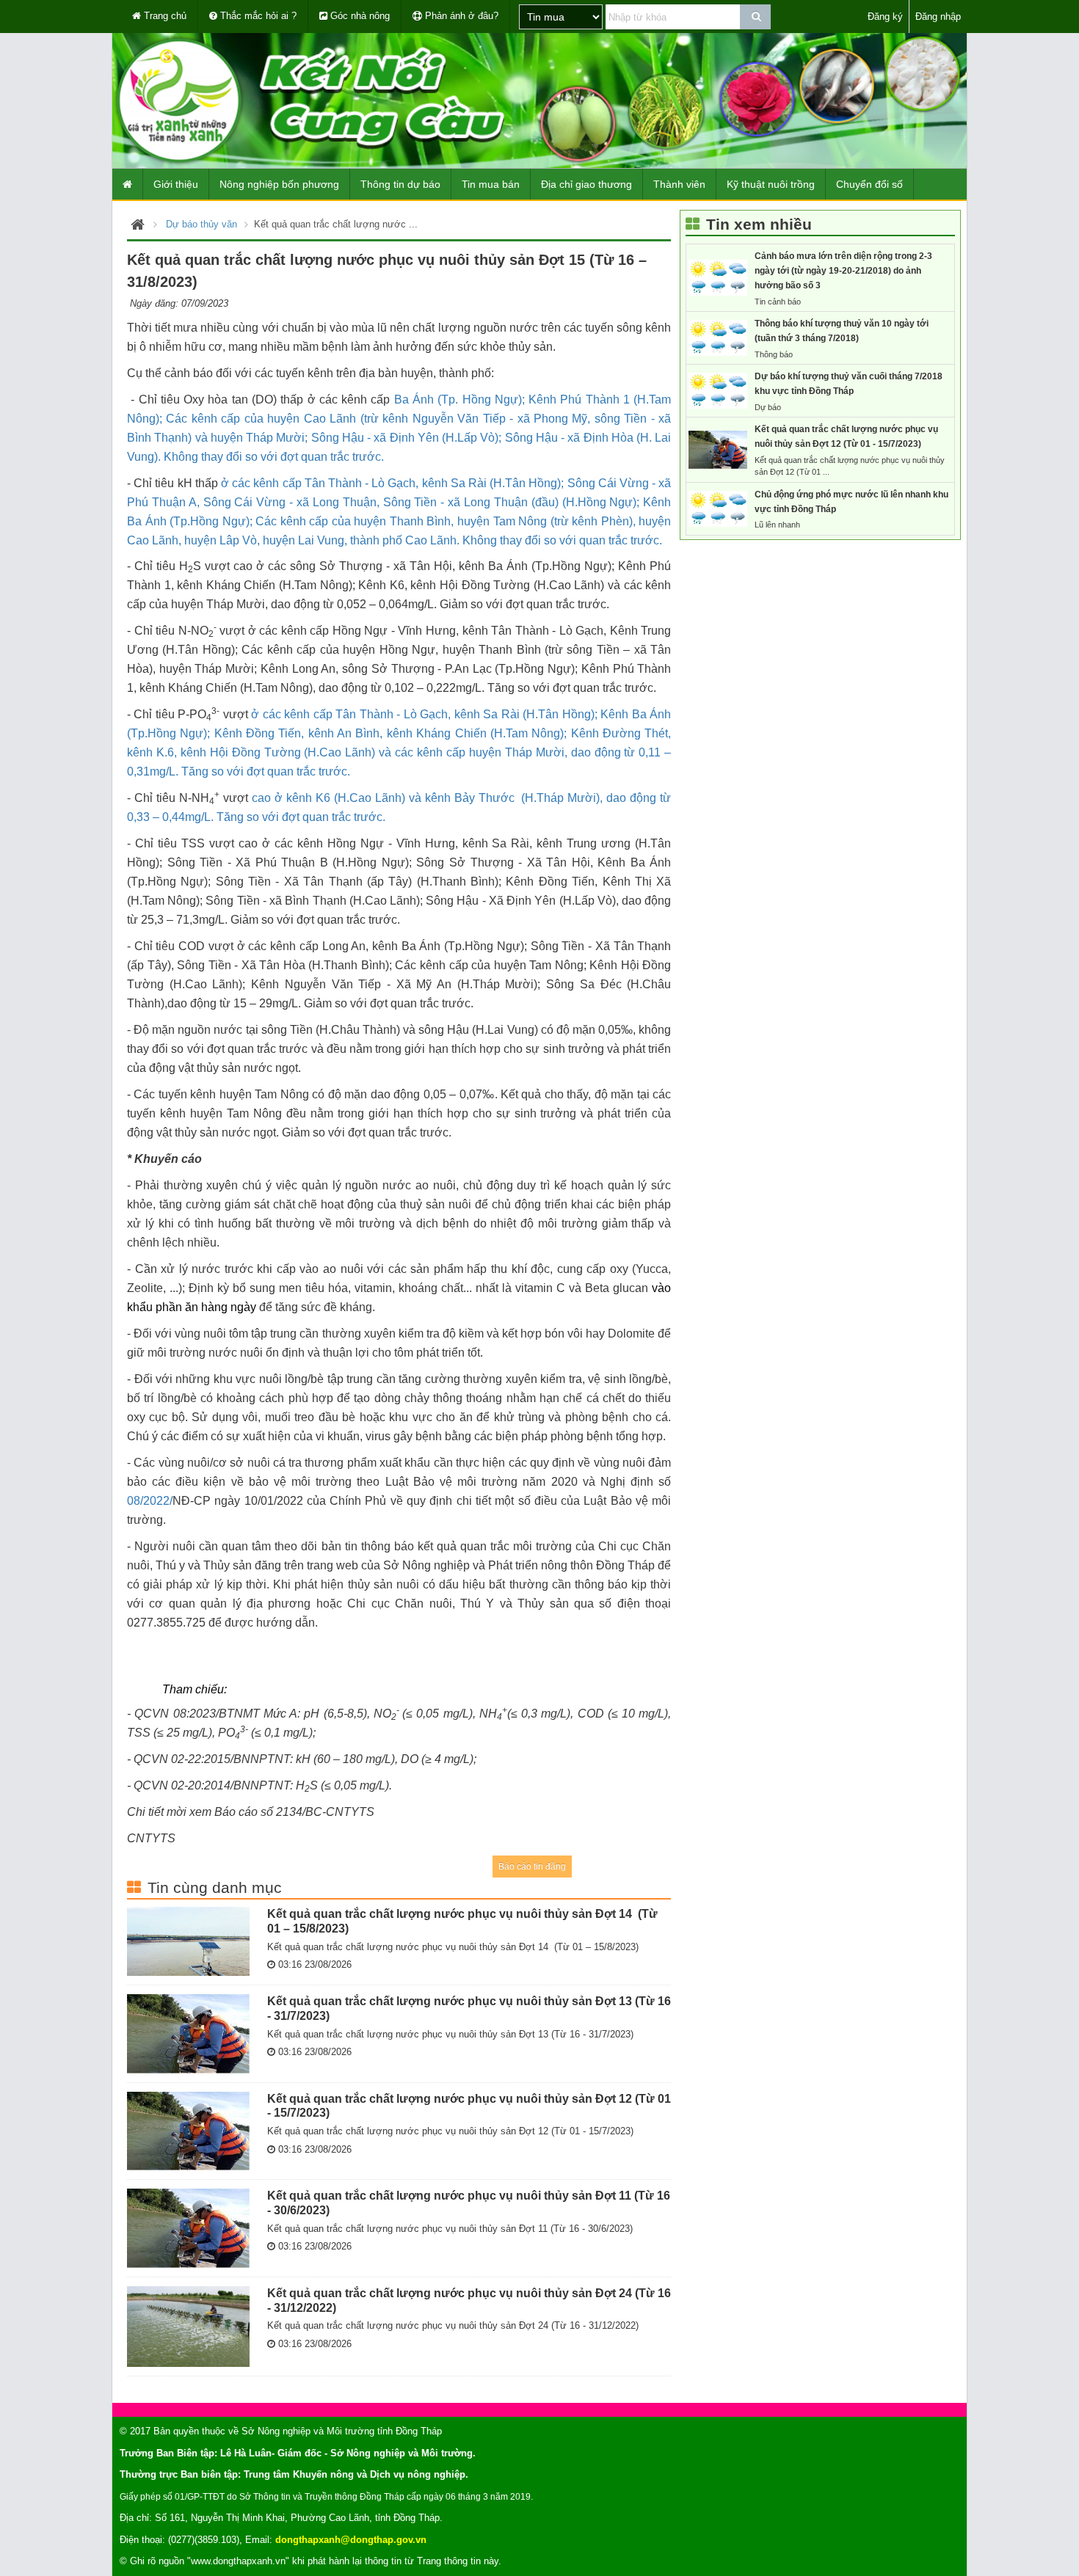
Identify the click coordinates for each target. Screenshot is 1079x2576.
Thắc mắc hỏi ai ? (257, 16)
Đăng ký (885, 17)
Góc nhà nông (359, 16)
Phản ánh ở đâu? (460, 16)
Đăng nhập (938, 17)
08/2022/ (150, 1501)
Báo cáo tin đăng (532, 1867)
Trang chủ (164, 16)
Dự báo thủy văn (201, 224)
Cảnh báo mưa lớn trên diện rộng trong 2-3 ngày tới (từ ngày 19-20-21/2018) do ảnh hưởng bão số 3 (843, 271)
